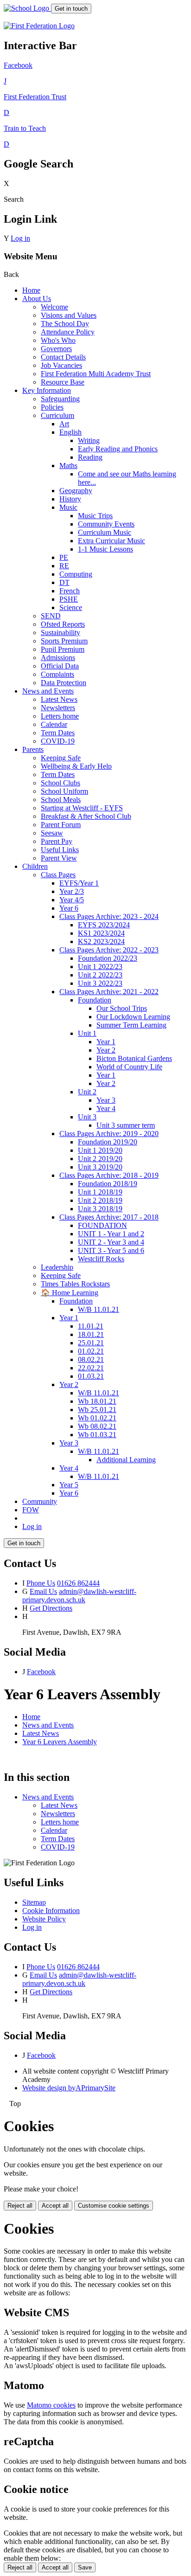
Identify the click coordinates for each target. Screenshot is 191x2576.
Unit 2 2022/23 (100, 975)
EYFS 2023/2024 (104, 925)
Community (40, 1501)
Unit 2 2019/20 (100, 1159)
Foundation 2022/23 (108, 958)
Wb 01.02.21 (97, 1418)
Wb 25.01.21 (97, 1410)
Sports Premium (64, 641)
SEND (51, 616)
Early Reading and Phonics (118, 449)
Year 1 (106, 1042)
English (70, 432)
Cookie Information (51, 1911)
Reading (90, 457)
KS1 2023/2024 (101, 933)
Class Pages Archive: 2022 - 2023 (109, 950)
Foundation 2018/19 (108, 1184)
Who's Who (58, 340)
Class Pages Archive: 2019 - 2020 (109, 1134)
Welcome (54, 307)
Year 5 (69, 1485)
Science (71, 607)
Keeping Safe (61, 758)
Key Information (47, 390)
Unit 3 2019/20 (100, 1167)
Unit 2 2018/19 (100, 1200)
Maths (68, 466)
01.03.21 (91, 1376)
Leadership (57, 1267)
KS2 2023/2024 (101, 941)
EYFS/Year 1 (79, 883)
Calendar (54, 724)
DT (64, 582)
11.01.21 (91, 1326)
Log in (20, 238)
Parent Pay (57, 841)
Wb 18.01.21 (97, 1401)
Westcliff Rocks (101, 1259)
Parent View (59, 858)
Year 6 (69, 908)
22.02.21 (91, 1368)
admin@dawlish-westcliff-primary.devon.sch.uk (79, 1596)
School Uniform (64, 791)
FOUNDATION (102, 1225)
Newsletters (58, 708)
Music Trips (95, 516)
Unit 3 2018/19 (100, 1209)
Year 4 (106, 1108)
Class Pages (58, 875)
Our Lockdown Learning (133, 1017)
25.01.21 (91, 1343)
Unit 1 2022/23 (100, 967)
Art (64, 424)
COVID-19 (58, 741)
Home (31, 290)
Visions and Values (69, 315)
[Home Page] (27, 8)
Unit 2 (87, 1092)
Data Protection (64, 683)
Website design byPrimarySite (69, 2088)
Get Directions (51, 1608)
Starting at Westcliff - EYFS (82, 808)
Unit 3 (87, 1117)
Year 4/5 (72, 900)
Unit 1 (87, 1033)
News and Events (48, 691)
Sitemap (34, 1902)
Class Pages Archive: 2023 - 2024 (109, 916)
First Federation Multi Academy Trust (96, 374)
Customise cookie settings (114, 2206)
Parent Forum (61, 825)
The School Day (65, 324)
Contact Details (63, 357)
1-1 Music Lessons (105, 549)
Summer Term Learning (131, 1025)
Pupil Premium (63, 649)
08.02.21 (91, 1359)
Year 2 (106, 1050)
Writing (89, 440)
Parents (33, 749)
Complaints (57, 674)
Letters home (60, 716)
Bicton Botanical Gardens (134, 1058)
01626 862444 (78, 1583)
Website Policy (44, 1919)
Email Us (43, 1591)
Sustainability (60, 633)
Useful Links (60, 850)
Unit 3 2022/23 (100, 983)
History (70, 499)
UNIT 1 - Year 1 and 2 (111, 1234)
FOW (31, 1510)
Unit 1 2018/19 (100, 1192)
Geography (76, 491)
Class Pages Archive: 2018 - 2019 (109, 1175)
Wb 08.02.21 (97, 1426)
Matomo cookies (51, 2405)
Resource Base (63, 382)
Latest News (59, 699)
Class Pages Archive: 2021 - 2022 (109, 992)
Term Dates (58, 733)
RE (64, 566)
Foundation (95, 1000)
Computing (76, 574)
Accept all (55, 2206)
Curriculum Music (105, 532)
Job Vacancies (61, 365)
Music (68, 507)
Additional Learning (126, 1460)
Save (85, 2567)
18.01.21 (91, 1334)
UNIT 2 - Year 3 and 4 (111, 1242)
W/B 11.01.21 (99, 1309)
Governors (56, 349)
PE (64, 557)
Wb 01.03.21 (97, 1435)
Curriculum (57, 415)
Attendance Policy (68, 332)
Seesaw (52, 833)
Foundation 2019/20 (108, 1142)
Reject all (20, 2206)
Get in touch (71, 9)
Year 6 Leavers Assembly (60, 1742)
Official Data (60, 666)
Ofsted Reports (63, 624)
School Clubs (60, 783)
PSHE (69, 599)
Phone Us (41, 1583)
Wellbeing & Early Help (76, 766)
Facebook (41, 1672)
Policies (52, 407)
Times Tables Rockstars (75, 1284)
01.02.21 (91, 1351)
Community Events (106, 524)
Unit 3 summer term (126, 1125)
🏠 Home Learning (70, 1293)
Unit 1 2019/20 (100, 1150)
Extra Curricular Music (111, 541)
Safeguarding (60, 399)
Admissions (58, 658)
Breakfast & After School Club (86, 816)
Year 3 (106, 1100)
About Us (37, 299)
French (70, 591)
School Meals (61, 800)
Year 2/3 (72, 891)
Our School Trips (122, 1008)
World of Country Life (129, 1067)
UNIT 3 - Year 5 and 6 (111, 1250)
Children (35, 866)
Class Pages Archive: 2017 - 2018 (109, 1217)
